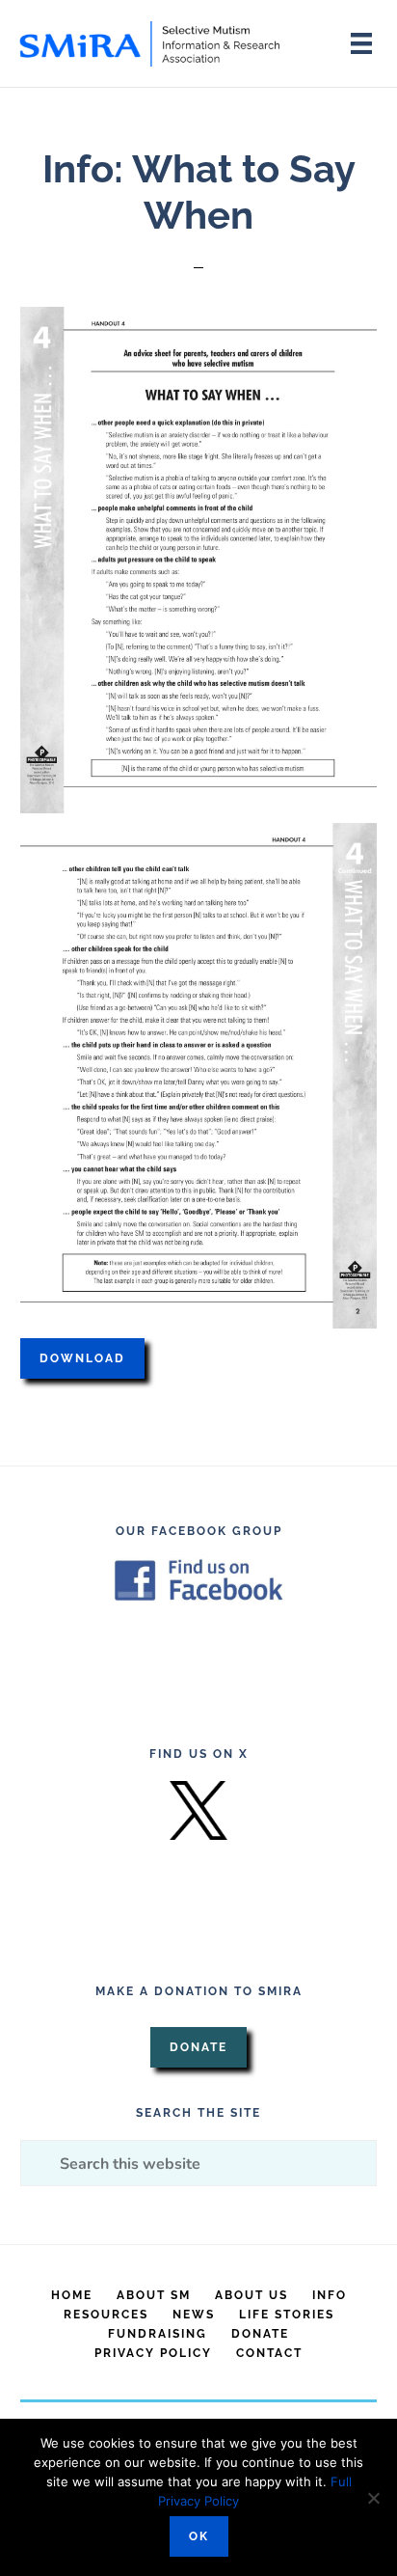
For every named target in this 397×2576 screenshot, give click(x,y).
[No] (373, 2498)
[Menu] (361, 43)
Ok (199, 2536)
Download (82, 1358)
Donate (198, 2047)
